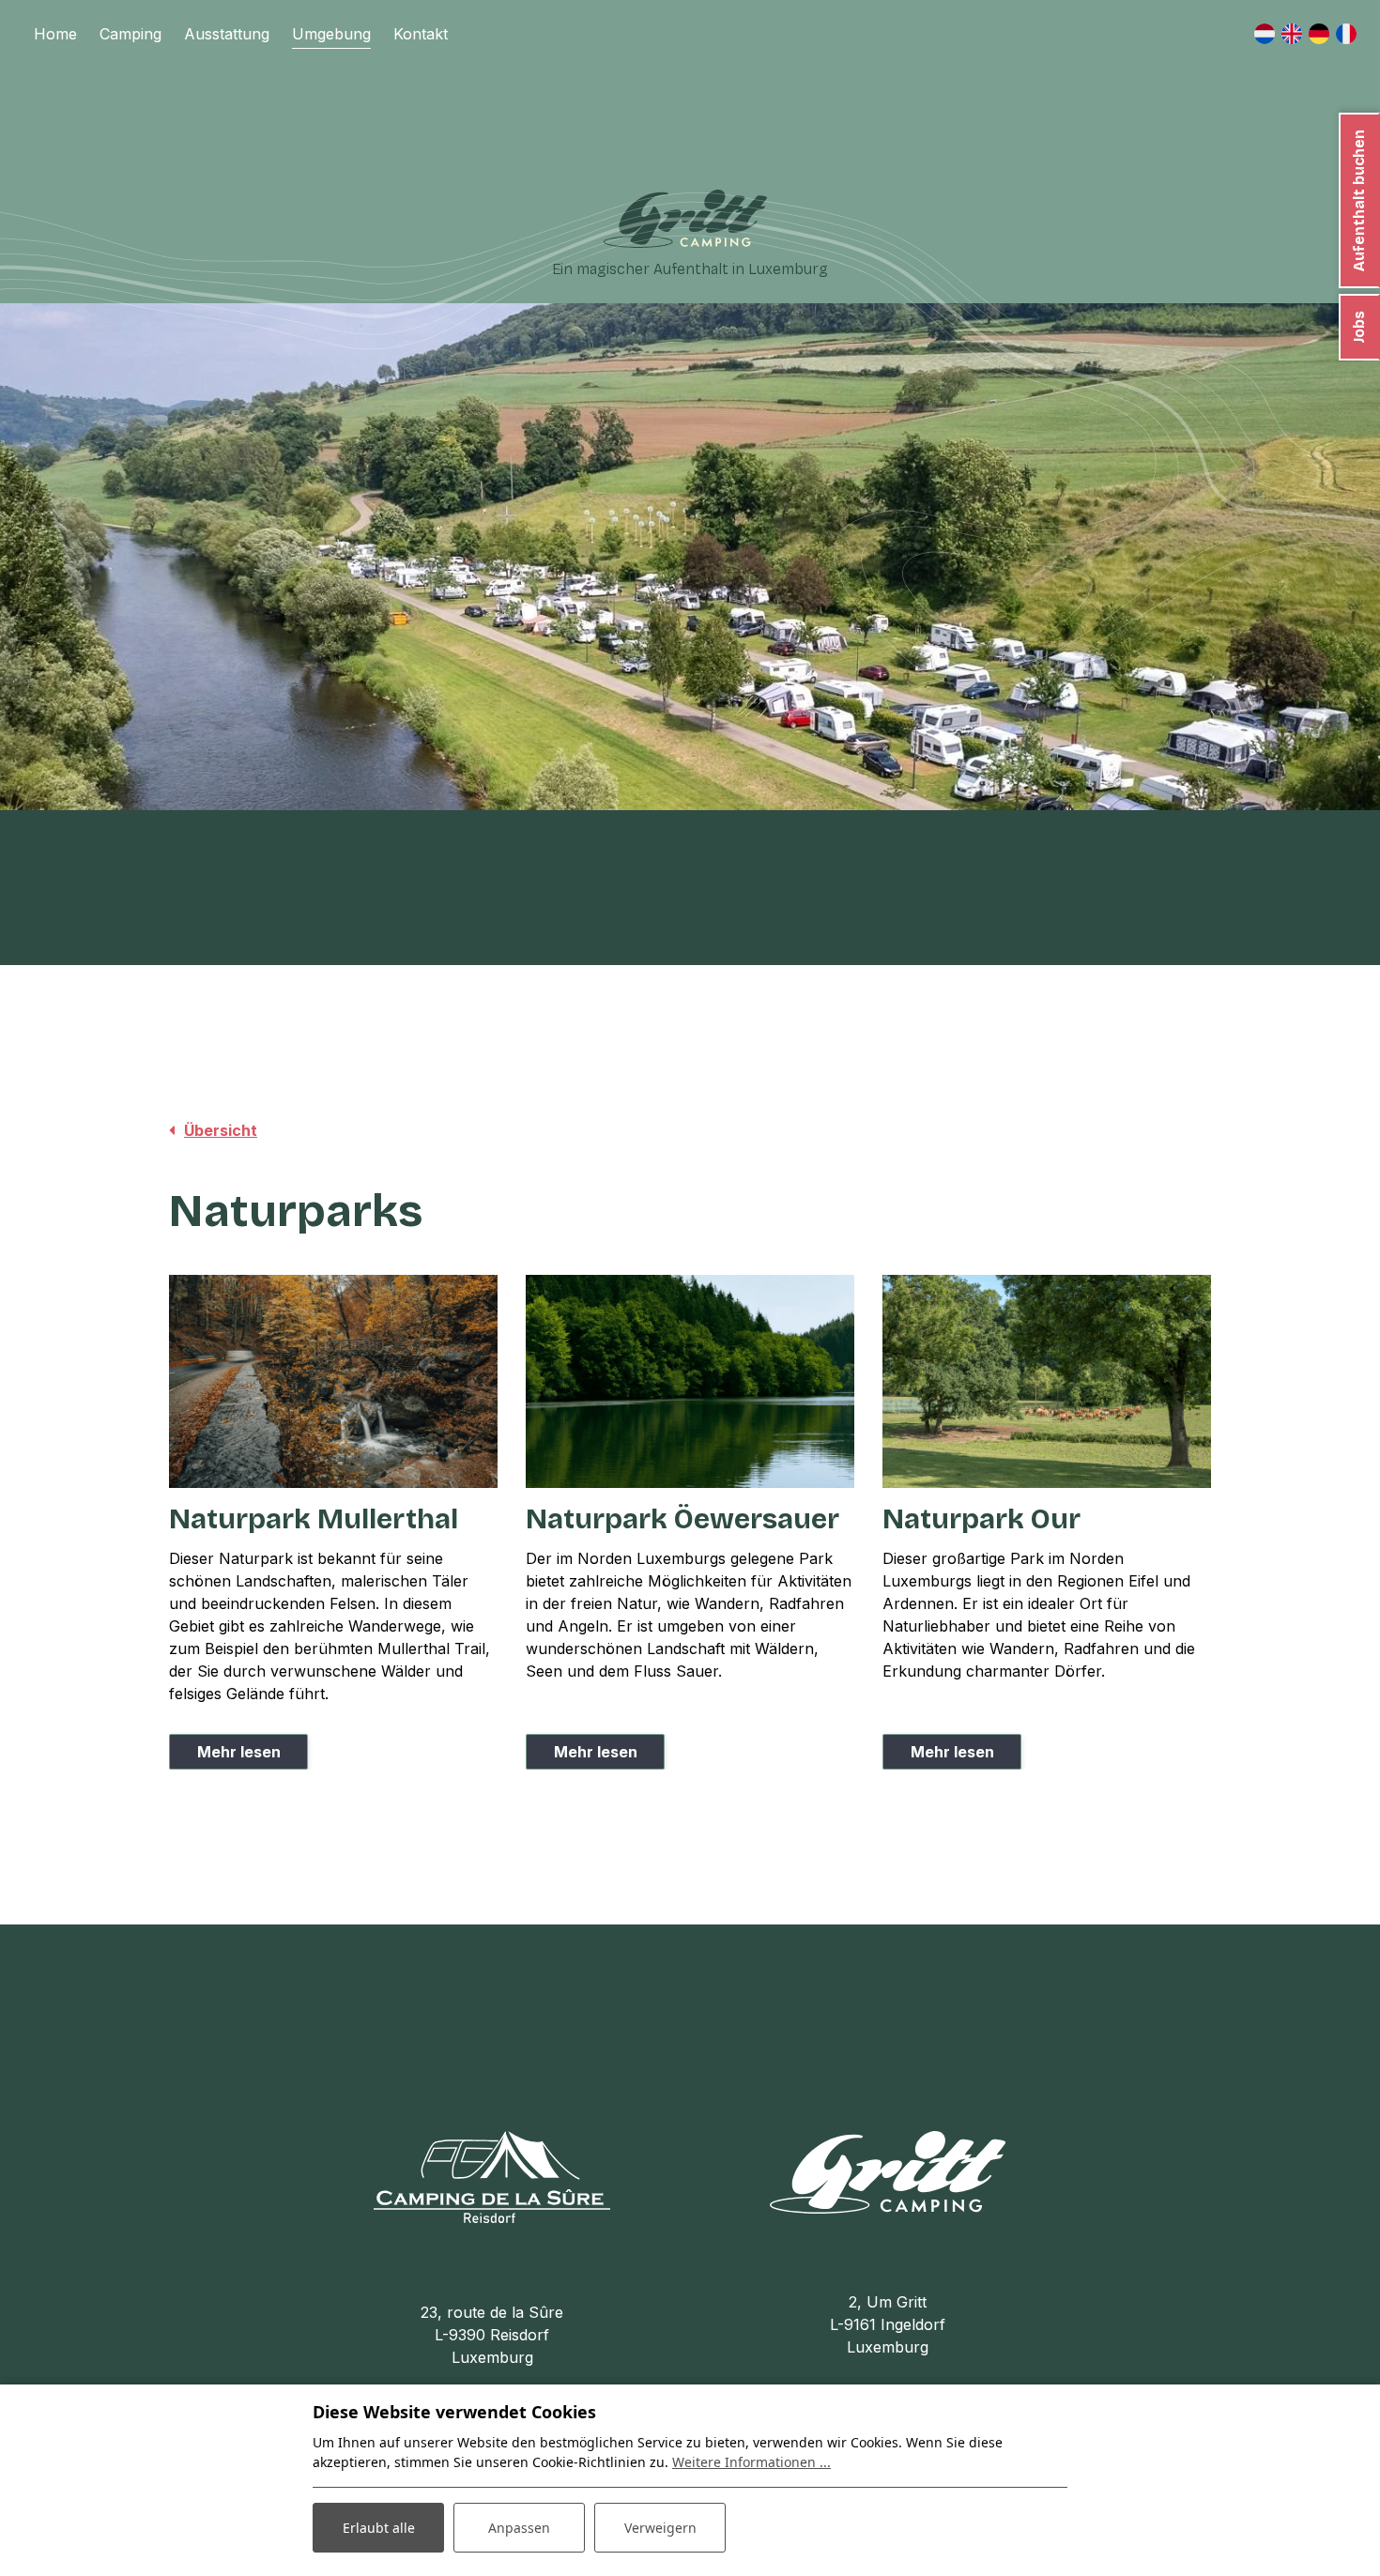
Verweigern (660, 2528)
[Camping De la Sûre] (492, 2175)
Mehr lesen (239, 1752)
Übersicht (221, 1130)
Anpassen (519, 2528)
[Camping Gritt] (685, 219)
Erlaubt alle (379, 2528)
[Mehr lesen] (333, 1382)
